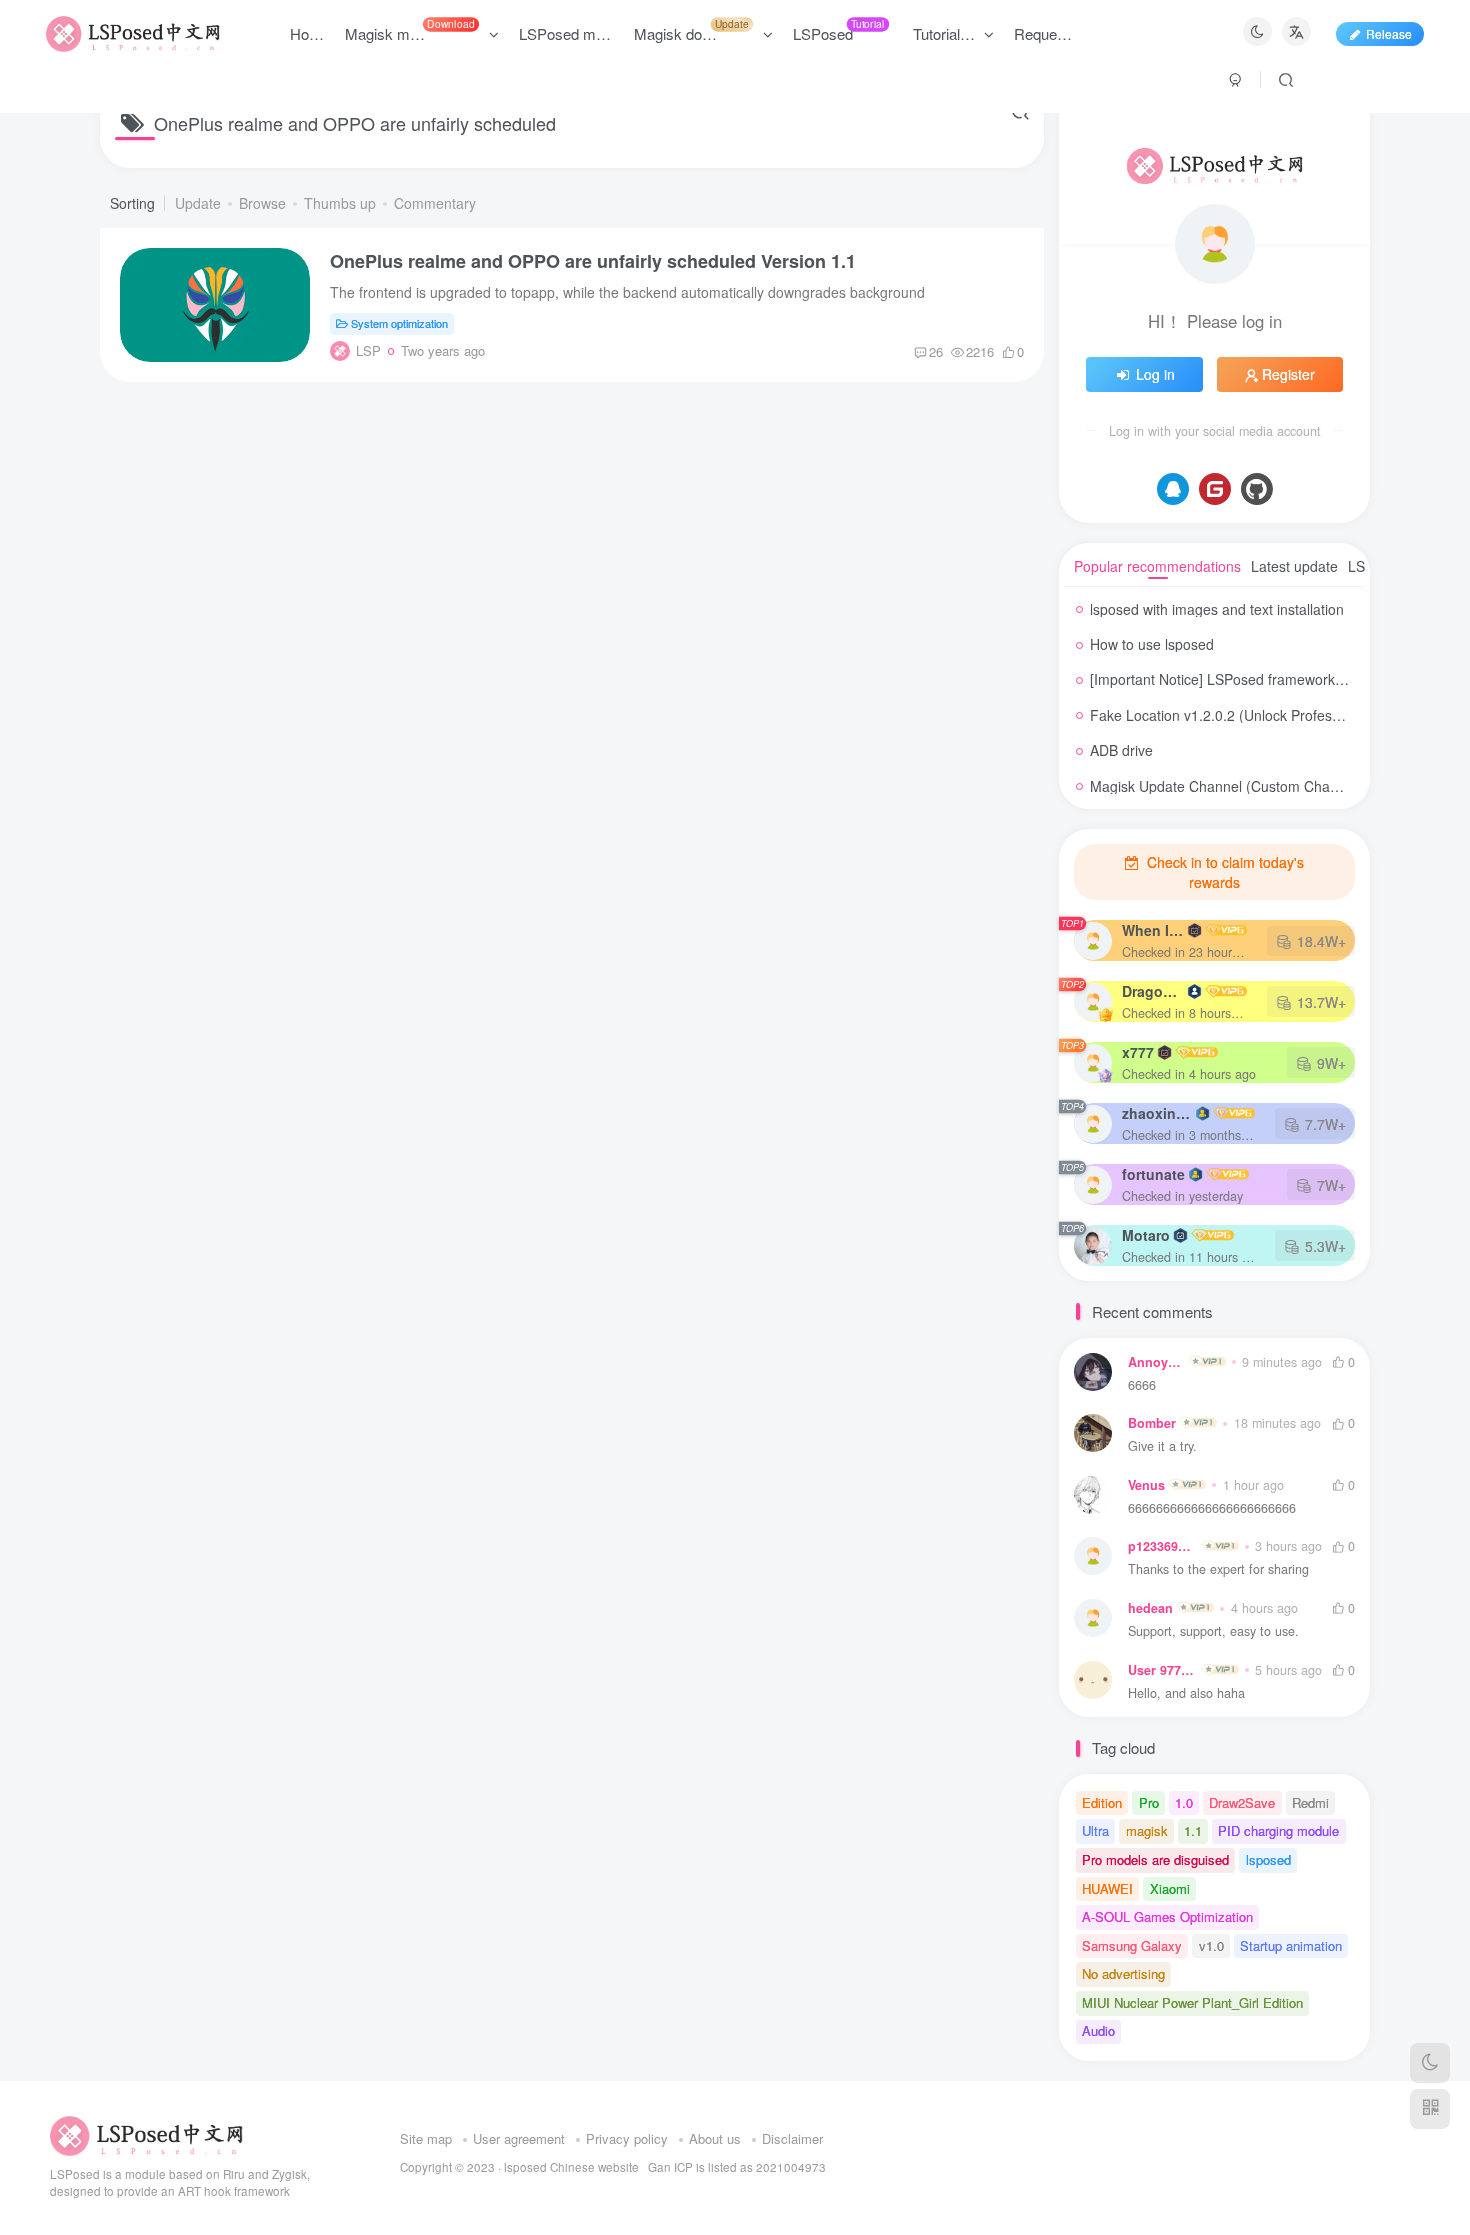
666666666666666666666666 (1212, 1508)
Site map (426, 2138)
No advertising (1123, 1973)
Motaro (1146, 1235)
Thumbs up (340, 203)
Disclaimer (792, 2138)
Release (1389, 33)
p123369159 (1163, 1546)
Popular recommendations (1157, 566)
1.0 (1184, 1802)
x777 (1138, 1052)
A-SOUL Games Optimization (1167, 1916)
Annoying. (1156, 1362)
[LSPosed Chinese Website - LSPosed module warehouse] (146, 2134)
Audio (1098, 2030)
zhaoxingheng (1157, 1113)
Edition (1102, 1802)
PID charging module (1278, 1830)
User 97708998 (1163, 1670)
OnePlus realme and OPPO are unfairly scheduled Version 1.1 (593, 261)
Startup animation (1291, 1945)
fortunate (1153, 1174)
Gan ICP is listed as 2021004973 (737, 2167)
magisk (1147, 1830)
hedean (1150, 1608)
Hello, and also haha (1186, 1693)
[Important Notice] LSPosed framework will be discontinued (1276, 679)
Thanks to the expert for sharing (1218, 1569)
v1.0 (1211, 1945)
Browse (262, 203)
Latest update (1294, 566)
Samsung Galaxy (1132, 1945)
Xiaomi (1170, 1888)
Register (1288, 374)
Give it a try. (1162, 1446)
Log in (1155, 374)
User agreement (519, 2138)
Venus (1146, 1485)
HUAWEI (1107, 1888)
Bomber (1152, 1423)
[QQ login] (1173, 489)
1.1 (1193, 1830)
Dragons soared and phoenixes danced (1153, 991)
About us (715, 2138)
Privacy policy (627, 2138)
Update (198, 203)
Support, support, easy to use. (1213, 1631)
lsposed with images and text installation (1217, 609)
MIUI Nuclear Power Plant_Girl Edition (1192, 2002)
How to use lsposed (1152, 644)
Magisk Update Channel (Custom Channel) (1226, 786)
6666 (1142, 1385)
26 (936, 351)
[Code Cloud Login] (1215, 489)
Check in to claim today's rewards (1223, 872)
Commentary (435, 203)
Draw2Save (1242, 1802)
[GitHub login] (1257, 489)
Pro (1149, 1802)
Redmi (1310, 1802)
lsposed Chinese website (571, 2167)
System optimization (399, 323)
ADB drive (1121, 750)
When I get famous (1153, 930)
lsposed (1268, 1859)
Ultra (1095, 1830)
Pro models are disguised (1155, 1859)
